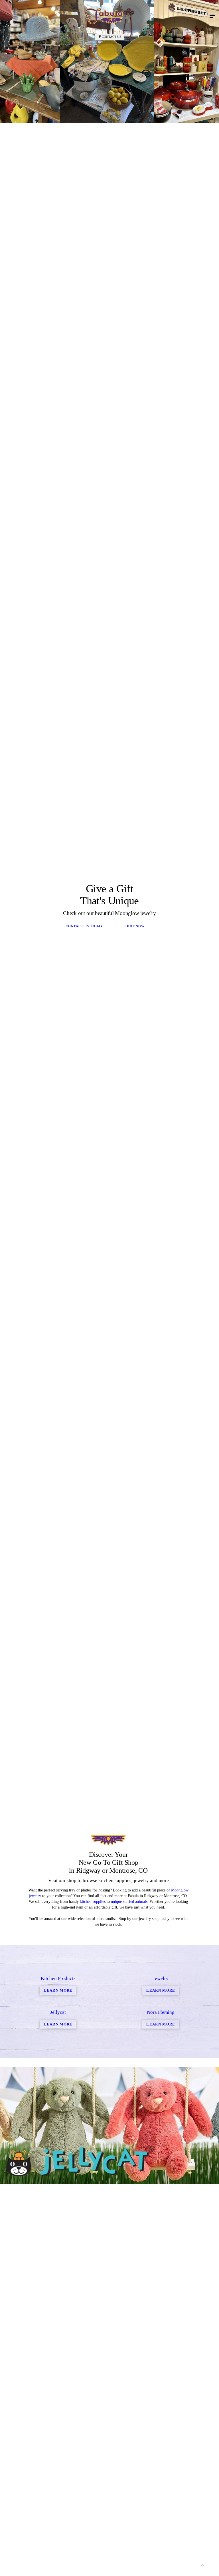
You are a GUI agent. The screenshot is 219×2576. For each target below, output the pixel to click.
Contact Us (111, 37)
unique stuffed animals (129, 1902)
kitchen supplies (93, 1902)
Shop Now (135, 926)
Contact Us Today (84, 926)
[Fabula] (104, 16)
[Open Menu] (212, 16)
